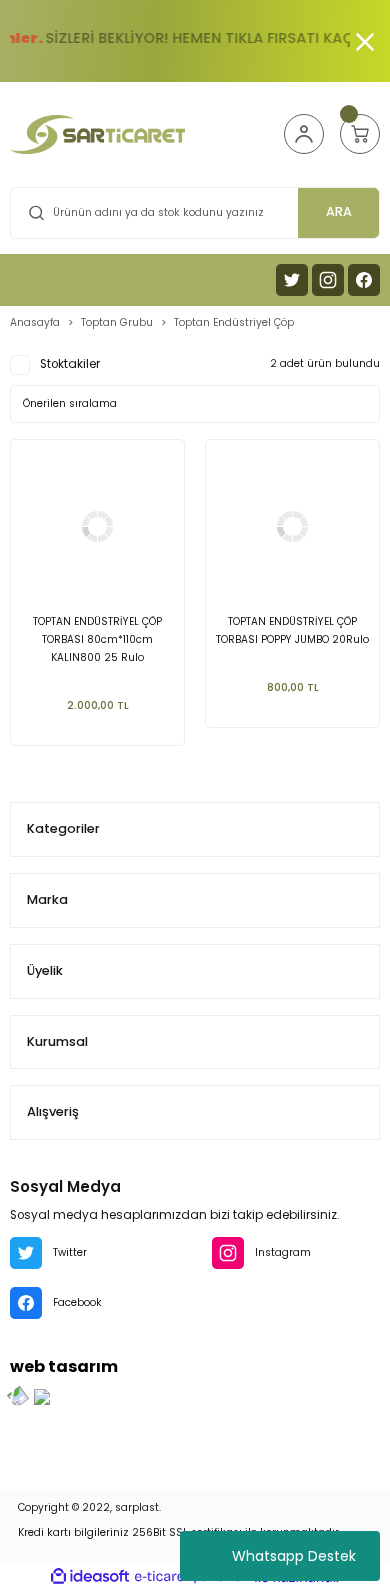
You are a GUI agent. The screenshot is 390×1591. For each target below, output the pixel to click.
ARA (339, 211)
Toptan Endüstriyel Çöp (234, 322)
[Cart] (360, 134)
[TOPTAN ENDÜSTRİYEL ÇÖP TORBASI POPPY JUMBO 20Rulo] (292, 526)
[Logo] (97, 134)
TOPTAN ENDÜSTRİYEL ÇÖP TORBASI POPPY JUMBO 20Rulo (292, 630)
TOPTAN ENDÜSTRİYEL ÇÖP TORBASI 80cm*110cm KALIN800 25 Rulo (97, 639)
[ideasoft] (90, 1577)
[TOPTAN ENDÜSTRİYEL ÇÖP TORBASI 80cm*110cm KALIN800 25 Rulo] (97, 526)
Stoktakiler (70, 364)
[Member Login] (304, 134)
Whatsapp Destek (294, 1556)
